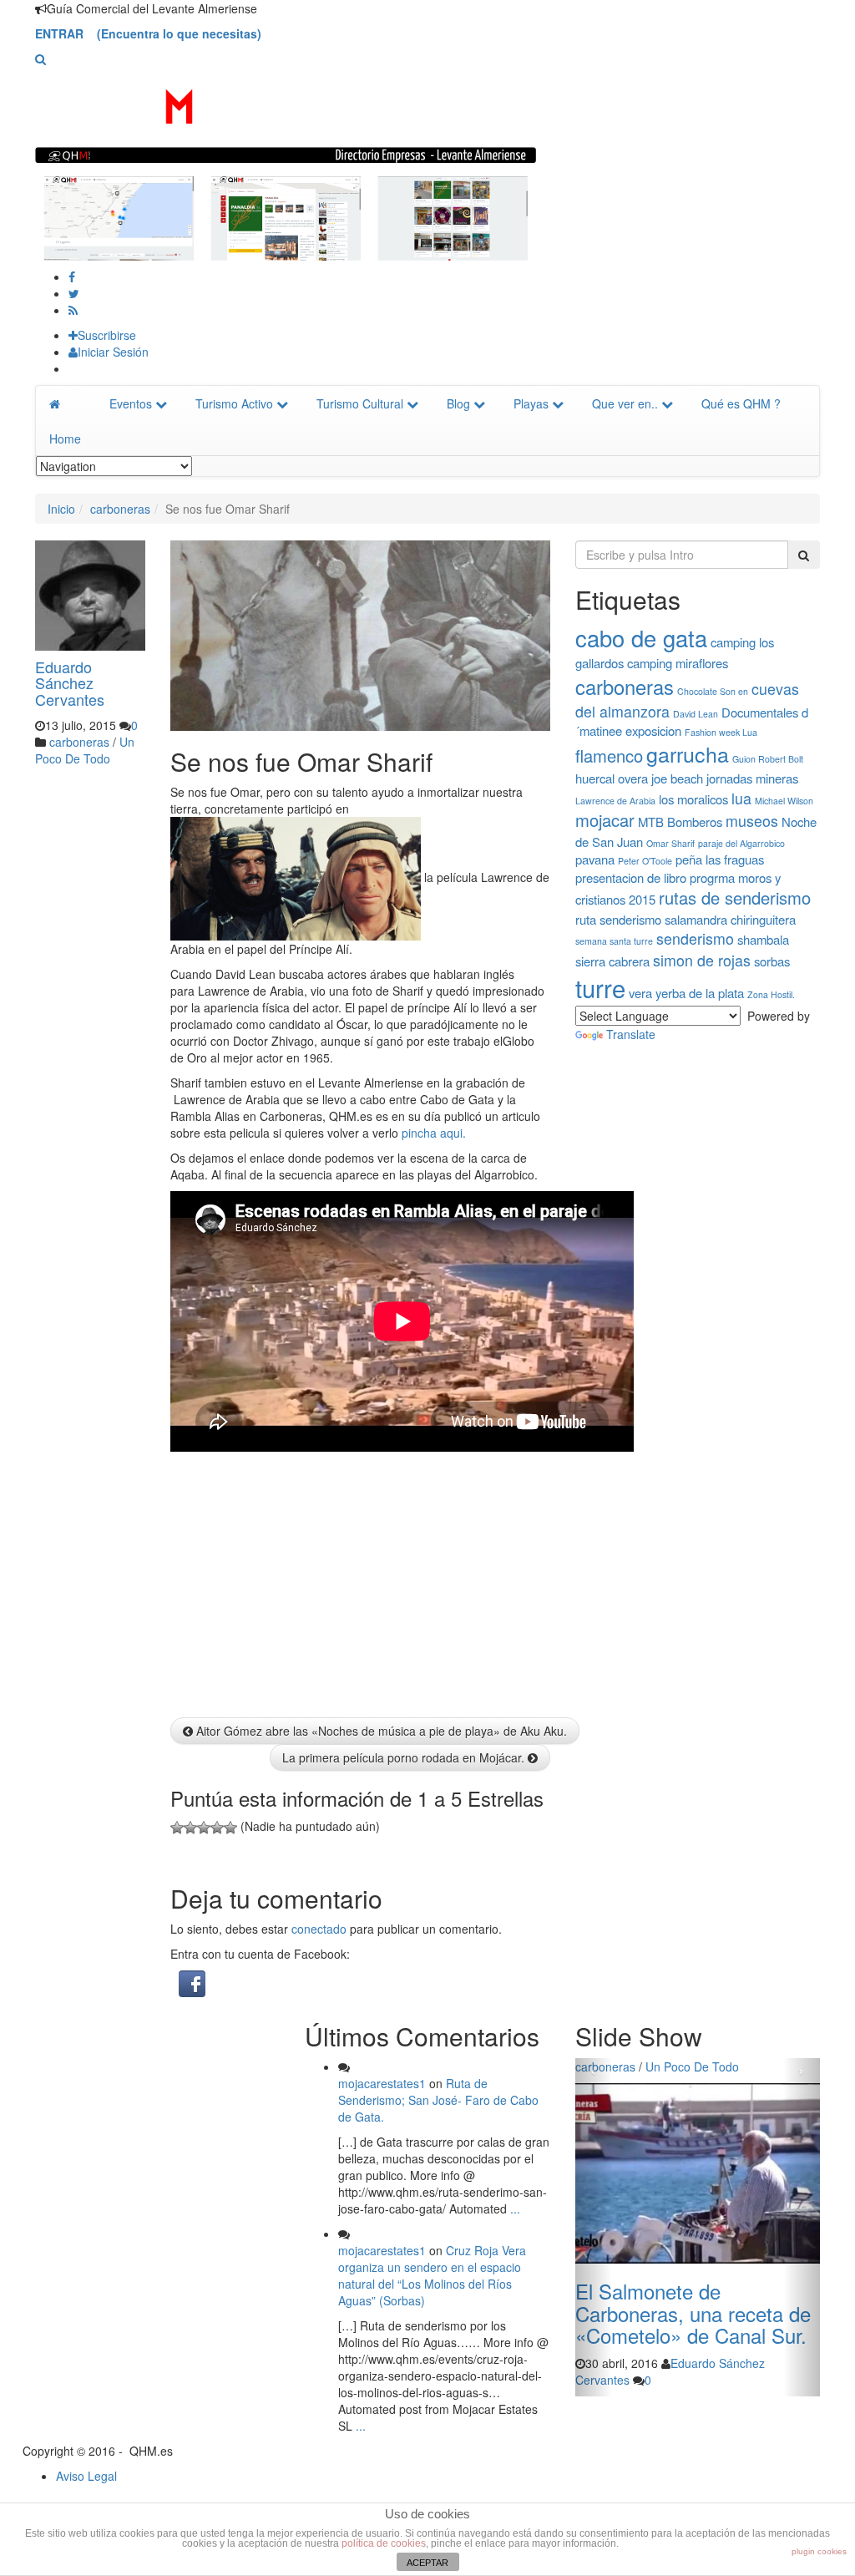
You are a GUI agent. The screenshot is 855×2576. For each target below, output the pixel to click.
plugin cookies (819, 2551)
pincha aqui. (432, 1133)
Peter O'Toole (645, 861)
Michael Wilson (784, 801)
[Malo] (190, 1828)
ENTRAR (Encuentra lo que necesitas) (148, 33)
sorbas (772, 961)
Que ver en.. (625, 403)
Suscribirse (107, 335)
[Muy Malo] (177, 1828)
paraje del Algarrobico (741, 843)
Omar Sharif (670, 843)
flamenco (609, 756)
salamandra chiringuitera (730, 919)
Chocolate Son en (713, 691)
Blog (458, 403)
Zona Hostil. (771, 994)
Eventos (131, 403)
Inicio (61, 509)
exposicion (653, 730)
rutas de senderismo (735, 898)
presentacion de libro (631, 877)
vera (640, 993)
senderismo (695, 938)
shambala (763, 939)
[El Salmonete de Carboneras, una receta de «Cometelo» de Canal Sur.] (698, 2173)
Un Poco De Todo (85, 750)
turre (600, 987)
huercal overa (612, 778)
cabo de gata (641, 638)
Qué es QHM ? (741, 403)
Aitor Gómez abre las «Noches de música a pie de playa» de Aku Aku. (380, 1731)
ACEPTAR (427, 2563)
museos (752, 821)
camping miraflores (678, 663)
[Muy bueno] (217, 1828)
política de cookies (384, 2543)
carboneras (120, 509)
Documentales (760, 712)
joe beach (677, 778)
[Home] (65, 403)
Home (65, 439)
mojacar (605, 820)
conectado (319, 1929)
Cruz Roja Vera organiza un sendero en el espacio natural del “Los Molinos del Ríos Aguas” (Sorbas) (432, 2275)
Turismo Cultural (360, 403)
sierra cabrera (612, 961)
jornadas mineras (752, 778)
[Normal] (204, 1828)
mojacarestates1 (382, 2083)
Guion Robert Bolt (768, 759)
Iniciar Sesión (113, 352)
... (514, 2208)
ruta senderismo (618, 919)
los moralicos (693, 799)
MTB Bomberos (680, 821)
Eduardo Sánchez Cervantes (70, 683)
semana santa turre (614, 941)
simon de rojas (702, 960)
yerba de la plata (700, 993)
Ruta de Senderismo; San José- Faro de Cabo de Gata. (438, 2100)
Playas (531, 403)
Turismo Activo (234, 403)
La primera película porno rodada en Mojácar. (405, 1757)
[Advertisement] (102, 1026)
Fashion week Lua (721, 732)
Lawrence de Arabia (615, 801)
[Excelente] (230, 1828)
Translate (631, 1034)
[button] (40, 58)
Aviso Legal (86, 2476)
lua (741, 798)
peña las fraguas (720, 859)
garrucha (688, 753)
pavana (595, 859)
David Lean (696, 714)
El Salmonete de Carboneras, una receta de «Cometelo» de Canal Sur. (693, 2313)
